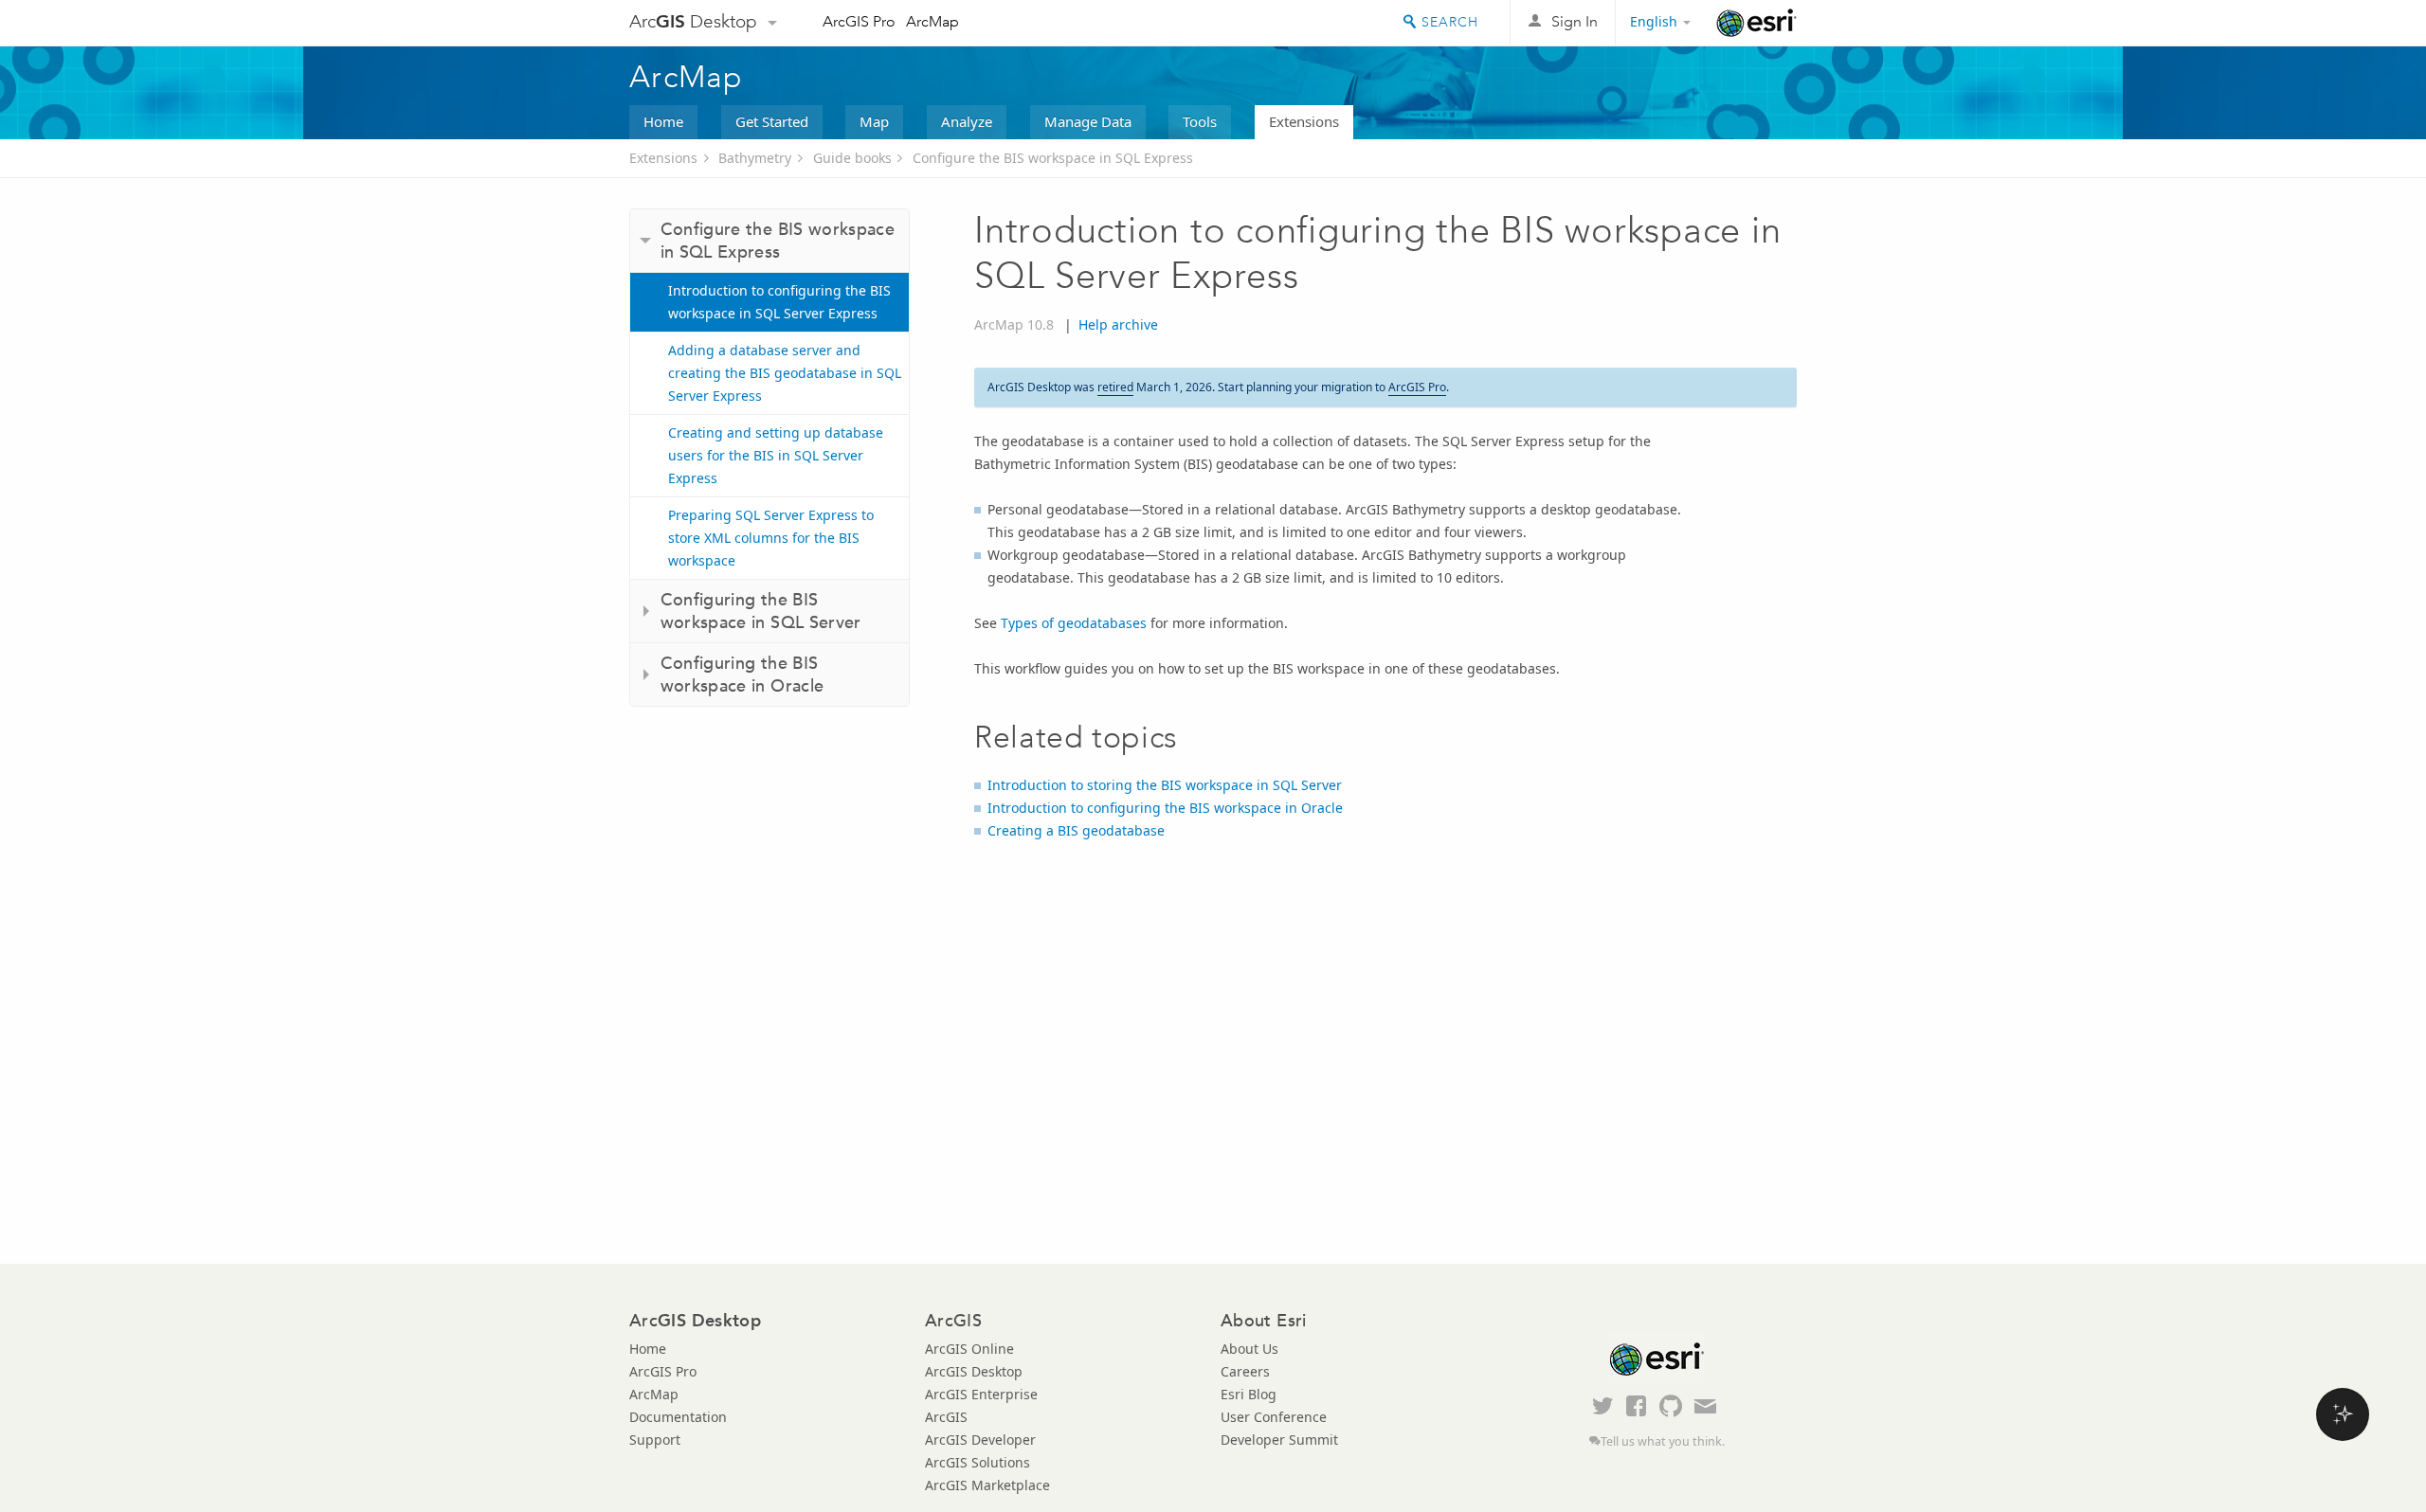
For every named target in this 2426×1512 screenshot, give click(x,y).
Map (874, 121)
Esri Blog (1249, 1394)
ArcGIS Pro (859, 21)
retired (1115, 387)
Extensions (1304, 121)
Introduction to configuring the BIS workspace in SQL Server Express (779, 302)
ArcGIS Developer (980, 1440)
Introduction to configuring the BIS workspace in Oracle (1165, 808)
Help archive (1118, 324)
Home (663, 121)
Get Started (772, 121)
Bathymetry (755, 158)
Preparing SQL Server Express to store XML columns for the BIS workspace (771, 538)
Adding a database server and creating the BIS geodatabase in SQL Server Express (785, 373)
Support (655, 1440)
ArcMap (932, 21)
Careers (1245, 1371)
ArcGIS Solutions (978, 1462)
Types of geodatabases (1074, 623)
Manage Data (1088, 121)
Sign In (1575, 21)
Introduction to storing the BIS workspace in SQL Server (1165, 785)
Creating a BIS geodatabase (1076, 830)
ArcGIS (946, 1417)
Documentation (678, 1417)
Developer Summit (1279, 1440)
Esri (1756, 23)
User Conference (1274, 1417)
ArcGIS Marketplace (987, 1485)
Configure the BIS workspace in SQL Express (1053, 158)
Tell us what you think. (1663, 1441)
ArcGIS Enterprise (981, 1394)
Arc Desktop (693, 21)
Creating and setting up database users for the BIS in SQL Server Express (776, 455)
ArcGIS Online (969, 1349)
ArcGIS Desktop (974, 1371)
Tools (1200, 121)
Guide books (852, 158)
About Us (1249, 1349)
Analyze (967, 121)
